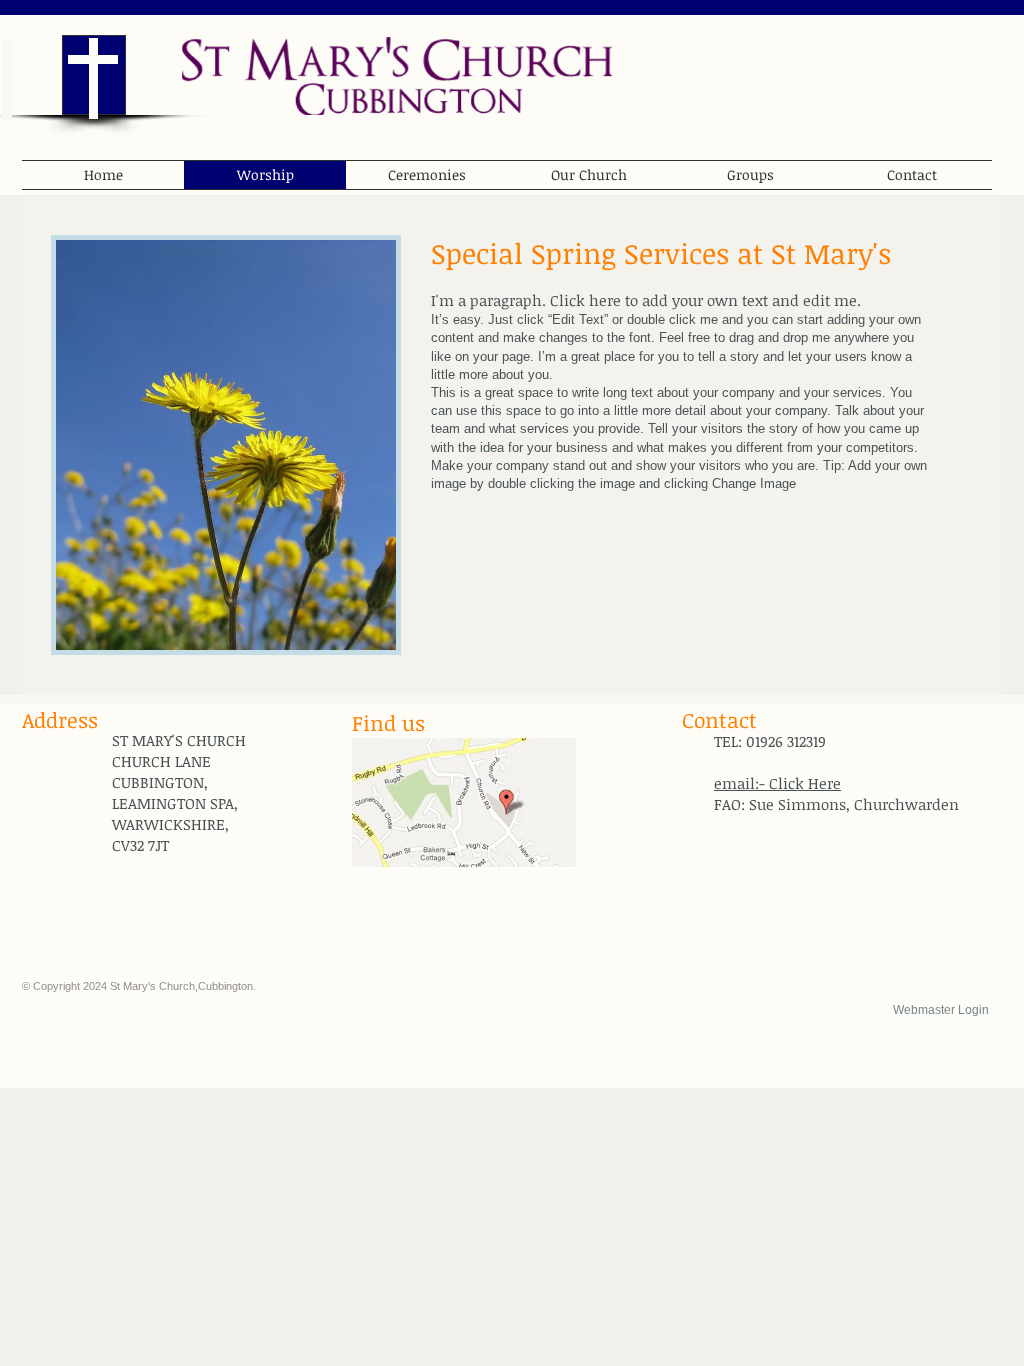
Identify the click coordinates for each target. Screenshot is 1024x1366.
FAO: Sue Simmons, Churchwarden (836, 804)
